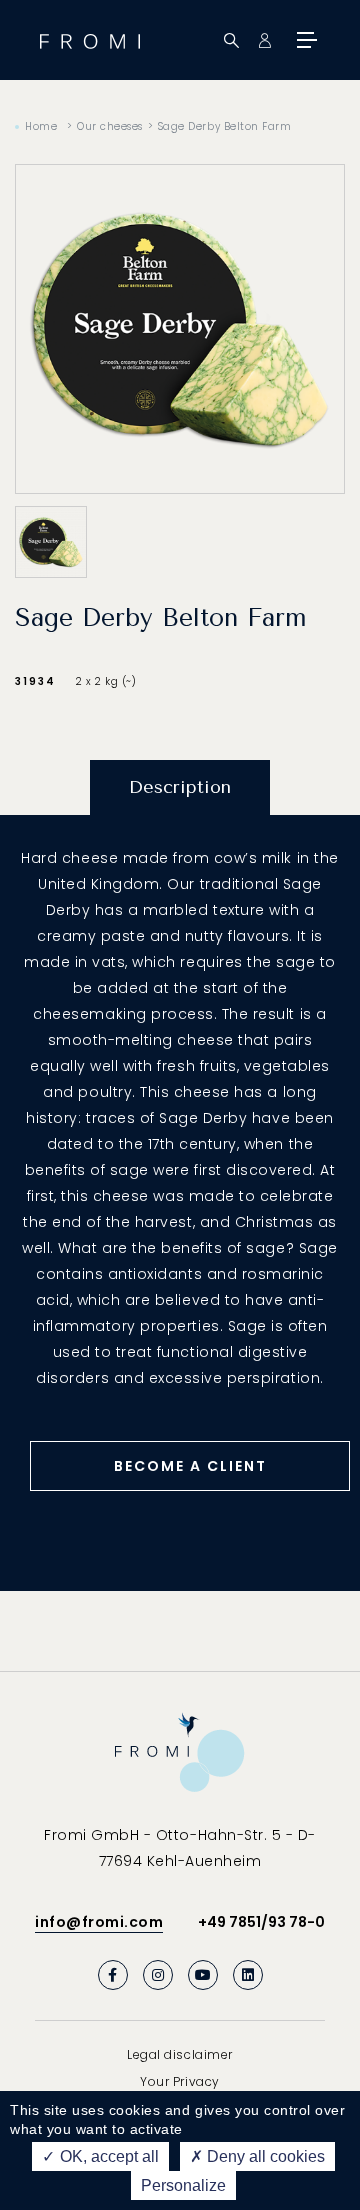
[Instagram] (158, 1975)
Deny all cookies (264, 2156)
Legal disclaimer (179, 2054)
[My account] (264, 40)
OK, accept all (107, 2156)
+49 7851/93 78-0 (261, 1922)
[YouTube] (203, 1975)
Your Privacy (179, 2081)
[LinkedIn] (248, 1975)
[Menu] (305, 40)
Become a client (190, 1466)
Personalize (183, 2185)
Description (180, 787)
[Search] (231, 40)
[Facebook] (113, 1975)
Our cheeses (110, 126)
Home (41, 126)
